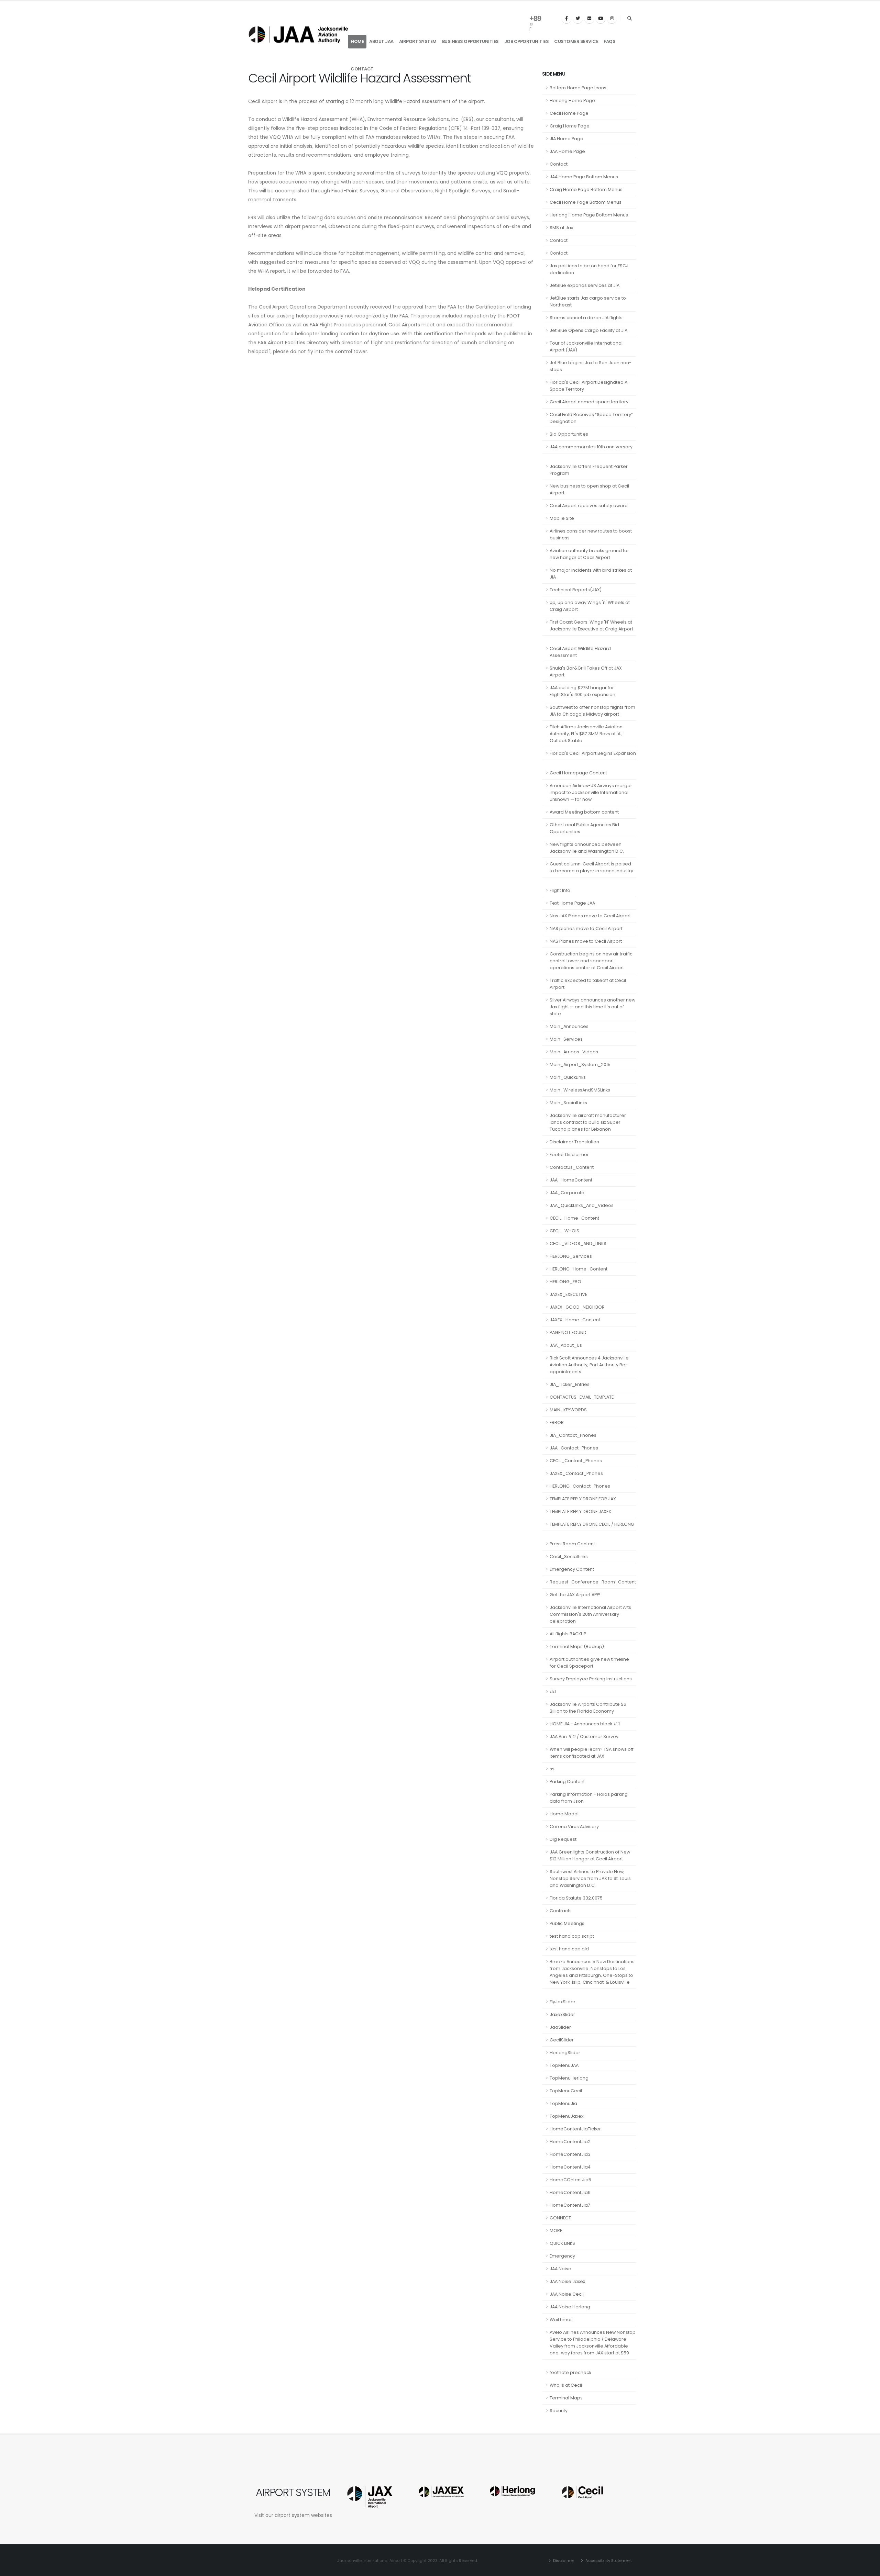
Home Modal (564, 1814)
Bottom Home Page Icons (578, 88)
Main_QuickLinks (568, 1077)
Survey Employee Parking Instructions (591, 1679)
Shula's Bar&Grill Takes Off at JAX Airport (586, 671)
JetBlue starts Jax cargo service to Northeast (588, 301)
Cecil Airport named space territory (589, 402)
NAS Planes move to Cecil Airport (586, 941)
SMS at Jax (561, 228)
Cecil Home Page (569, 113)
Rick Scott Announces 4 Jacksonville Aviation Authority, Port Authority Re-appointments (589, 1365)
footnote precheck (570, 2372)
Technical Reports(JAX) (576, 590)
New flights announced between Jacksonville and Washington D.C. (587, 848)
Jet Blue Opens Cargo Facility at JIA (588, 330)
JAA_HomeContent (571, 1180)
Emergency (562, 2256)
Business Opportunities (470, 41)
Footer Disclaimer (569, 1155)
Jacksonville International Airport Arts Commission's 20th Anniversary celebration (590, 1614)
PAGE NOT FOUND (568, 1332)
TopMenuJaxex (566, 2116)
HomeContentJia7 (570, 2205)
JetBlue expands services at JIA (585, 285)
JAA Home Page (567, 151)
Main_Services (566, 1039)
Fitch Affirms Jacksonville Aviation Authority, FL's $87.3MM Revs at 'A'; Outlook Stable (586, 734)
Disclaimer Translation (574, 1142)
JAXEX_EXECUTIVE (568, 1294)
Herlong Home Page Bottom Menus (589, 215)
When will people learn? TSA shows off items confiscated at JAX (592, 1753)
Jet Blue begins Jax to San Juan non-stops (591, 366)
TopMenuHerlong (569, 2078)
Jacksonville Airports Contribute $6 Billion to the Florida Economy (588, 1708)
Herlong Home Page (572, 100)
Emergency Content (572, 1569)
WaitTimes (561, 2320)
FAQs (609, 41)
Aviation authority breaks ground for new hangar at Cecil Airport (589, 554)
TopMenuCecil (566, 2091)
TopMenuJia (563, 2103)
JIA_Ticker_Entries (570, 1384)
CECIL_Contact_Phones (576, 1461)
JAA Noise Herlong (570, 2307)
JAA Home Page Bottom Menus (584, 177)
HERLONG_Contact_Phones (580, 1486)
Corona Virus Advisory (574, 1827)
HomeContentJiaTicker (575, 2129)
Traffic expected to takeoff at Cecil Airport (588, 984)
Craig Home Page (570, 126)
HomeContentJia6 (570, 2192)
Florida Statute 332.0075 (576, 1898)
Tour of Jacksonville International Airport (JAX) (586, 346)
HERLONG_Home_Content (579, 1269)
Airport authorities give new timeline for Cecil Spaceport (589, 1663)
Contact (362, 69)
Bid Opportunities (569, 434)
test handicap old (569, 1949)
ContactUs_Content (572, 1167)
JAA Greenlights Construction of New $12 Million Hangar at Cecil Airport (590, 1855)
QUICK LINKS (562, 2243)
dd (553, 1692)
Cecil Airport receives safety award (589, 506)
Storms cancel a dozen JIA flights (586, 318)
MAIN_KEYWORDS (568, 1410)
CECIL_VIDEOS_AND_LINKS (578, 1244)
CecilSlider (562, 2040)
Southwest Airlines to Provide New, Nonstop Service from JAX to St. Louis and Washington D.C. (590, 1878)
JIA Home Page (566, 139)
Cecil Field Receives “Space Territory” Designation (591, 418)
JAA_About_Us (566, 1345)
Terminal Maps (566, 2398)
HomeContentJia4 (570, 2167)
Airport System (418, 41)
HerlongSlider (565, 2053)
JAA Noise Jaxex (567, 2281)
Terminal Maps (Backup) (577, 1647)
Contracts (561, 1911)
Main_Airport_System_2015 (580, 1065)
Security (559, 2411)
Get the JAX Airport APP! (575, 1595)
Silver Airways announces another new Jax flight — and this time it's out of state (592, 1007)
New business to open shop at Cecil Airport (589, 489)
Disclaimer (563, 2561)
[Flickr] (589, 19)
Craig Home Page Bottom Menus (586, 189)
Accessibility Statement (608, 2561)
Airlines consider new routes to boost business (591, 534)
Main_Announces (569, 1026)
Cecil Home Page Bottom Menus (586, 202)
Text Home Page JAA (572, 903)
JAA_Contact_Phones (574, 1448)
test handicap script (572, 1936)
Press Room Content (572, 1544)
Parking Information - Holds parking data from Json (589, 1798)
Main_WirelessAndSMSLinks (580, 1090)
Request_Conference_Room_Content (593, 1582)
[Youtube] (601, 19)
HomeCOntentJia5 (570, 2180)
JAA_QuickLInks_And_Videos (582, 1205)
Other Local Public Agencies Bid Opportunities (584, 828)
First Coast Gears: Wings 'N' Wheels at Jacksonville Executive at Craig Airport (591, 625)
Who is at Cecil (566, 2385)
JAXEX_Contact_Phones (576, 1473)
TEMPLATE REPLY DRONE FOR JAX (583, 1499)
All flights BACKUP (568, 1634)
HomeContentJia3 (570, 2154)
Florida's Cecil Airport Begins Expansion (593, 753)
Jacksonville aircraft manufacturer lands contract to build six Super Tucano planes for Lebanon (588, 1122)
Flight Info (560, 890)
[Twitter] (578, 19)
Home (357, 41)
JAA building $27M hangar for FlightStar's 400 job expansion (582, 691)
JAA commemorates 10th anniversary (591, 447)
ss (552, 1769)
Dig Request (563, 1839)
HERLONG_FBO (565, 1282)
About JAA (381, 41)
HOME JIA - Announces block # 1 (585, 1724)
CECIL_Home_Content (574, 1218)
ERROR (557, 1423)
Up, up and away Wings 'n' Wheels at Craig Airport (590, 606)
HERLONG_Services (571, 1256)
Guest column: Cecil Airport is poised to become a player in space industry (591, 867)
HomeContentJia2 (570, 2142)
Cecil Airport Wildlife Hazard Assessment (580, 652)
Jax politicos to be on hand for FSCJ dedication (589, 269)
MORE (556, 2231)
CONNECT (560, 2218)
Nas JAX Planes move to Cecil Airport (590, 916)
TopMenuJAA (564, 2065)
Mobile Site (562, 518)
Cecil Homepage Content (578, 773)
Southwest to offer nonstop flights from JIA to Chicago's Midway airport (592, 711)
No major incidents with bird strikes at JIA (591, 574)
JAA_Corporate (567, 1193)
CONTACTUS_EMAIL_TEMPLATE (582, 1397)
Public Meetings (567, 1923)
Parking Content (567, 1782)
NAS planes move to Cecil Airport (586, 928)
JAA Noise (560, 2269)
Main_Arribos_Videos (574, 1052)
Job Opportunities (527, 41)
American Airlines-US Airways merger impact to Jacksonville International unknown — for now (591, 792)
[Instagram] (612, 19)
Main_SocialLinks (568, 1103)
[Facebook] (566, 19)
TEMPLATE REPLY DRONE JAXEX (580, 1511)
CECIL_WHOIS (564, 1231)
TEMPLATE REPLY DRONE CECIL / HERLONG (592, 1524)
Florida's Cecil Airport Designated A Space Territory (588, 386)
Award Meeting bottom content (584, 812)
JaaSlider (560, 2027)
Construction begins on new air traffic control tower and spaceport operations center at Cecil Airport (591, 961)
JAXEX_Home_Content (575, 1320)
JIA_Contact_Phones (573, 1435)
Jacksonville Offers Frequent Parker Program (589, 470)
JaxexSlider (562, 2014)
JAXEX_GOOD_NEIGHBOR (577, 1307)
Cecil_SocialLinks (569, 1556)
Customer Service (576, 41)
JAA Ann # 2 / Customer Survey (584, 1737)
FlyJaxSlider (563, 2002)
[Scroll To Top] (868, 2568)
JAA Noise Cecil (567, 2294)
